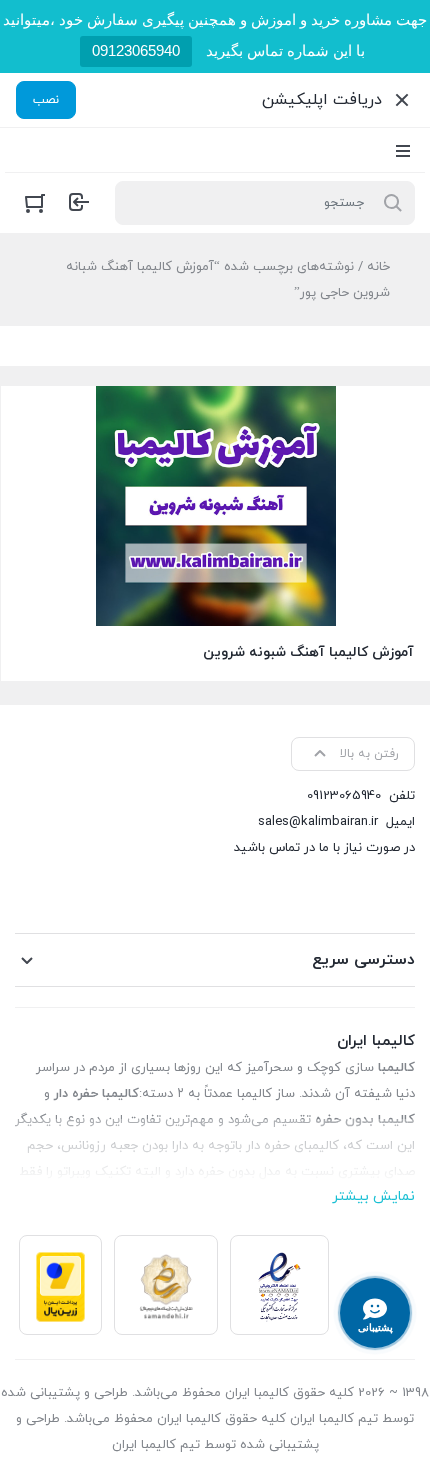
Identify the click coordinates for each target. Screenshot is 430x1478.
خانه (378, 267)
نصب (46, 100)
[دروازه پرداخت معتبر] (60, 1285)
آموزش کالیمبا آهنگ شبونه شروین (308, 652)
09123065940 (136, 50)
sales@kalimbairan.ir (318, 822)
